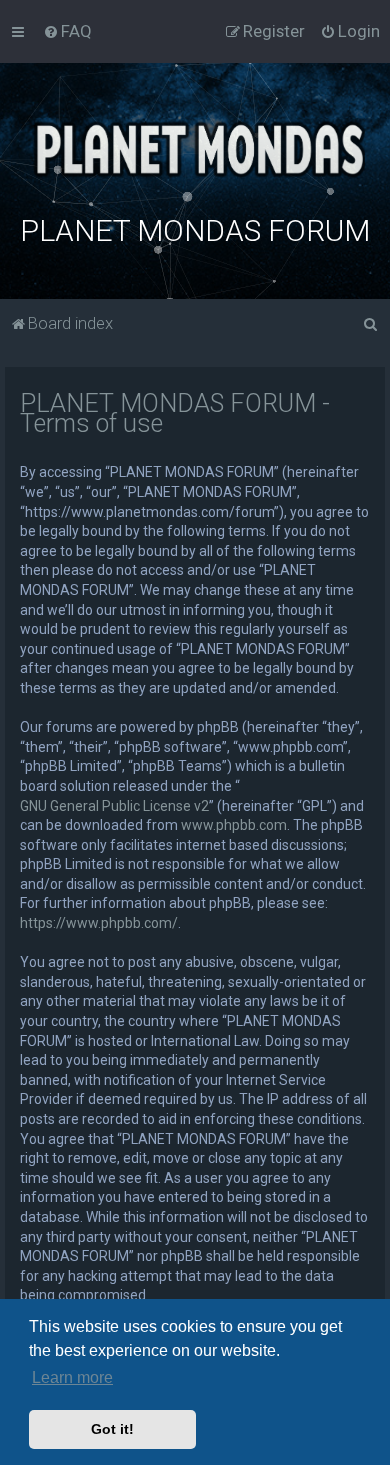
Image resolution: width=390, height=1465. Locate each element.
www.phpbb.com (234, 825)
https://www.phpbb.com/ (99, 923)
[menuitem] (67, 31)
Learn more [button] (72, 1377)
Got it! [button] (112, 1429)
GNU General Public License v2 (114, 806)
